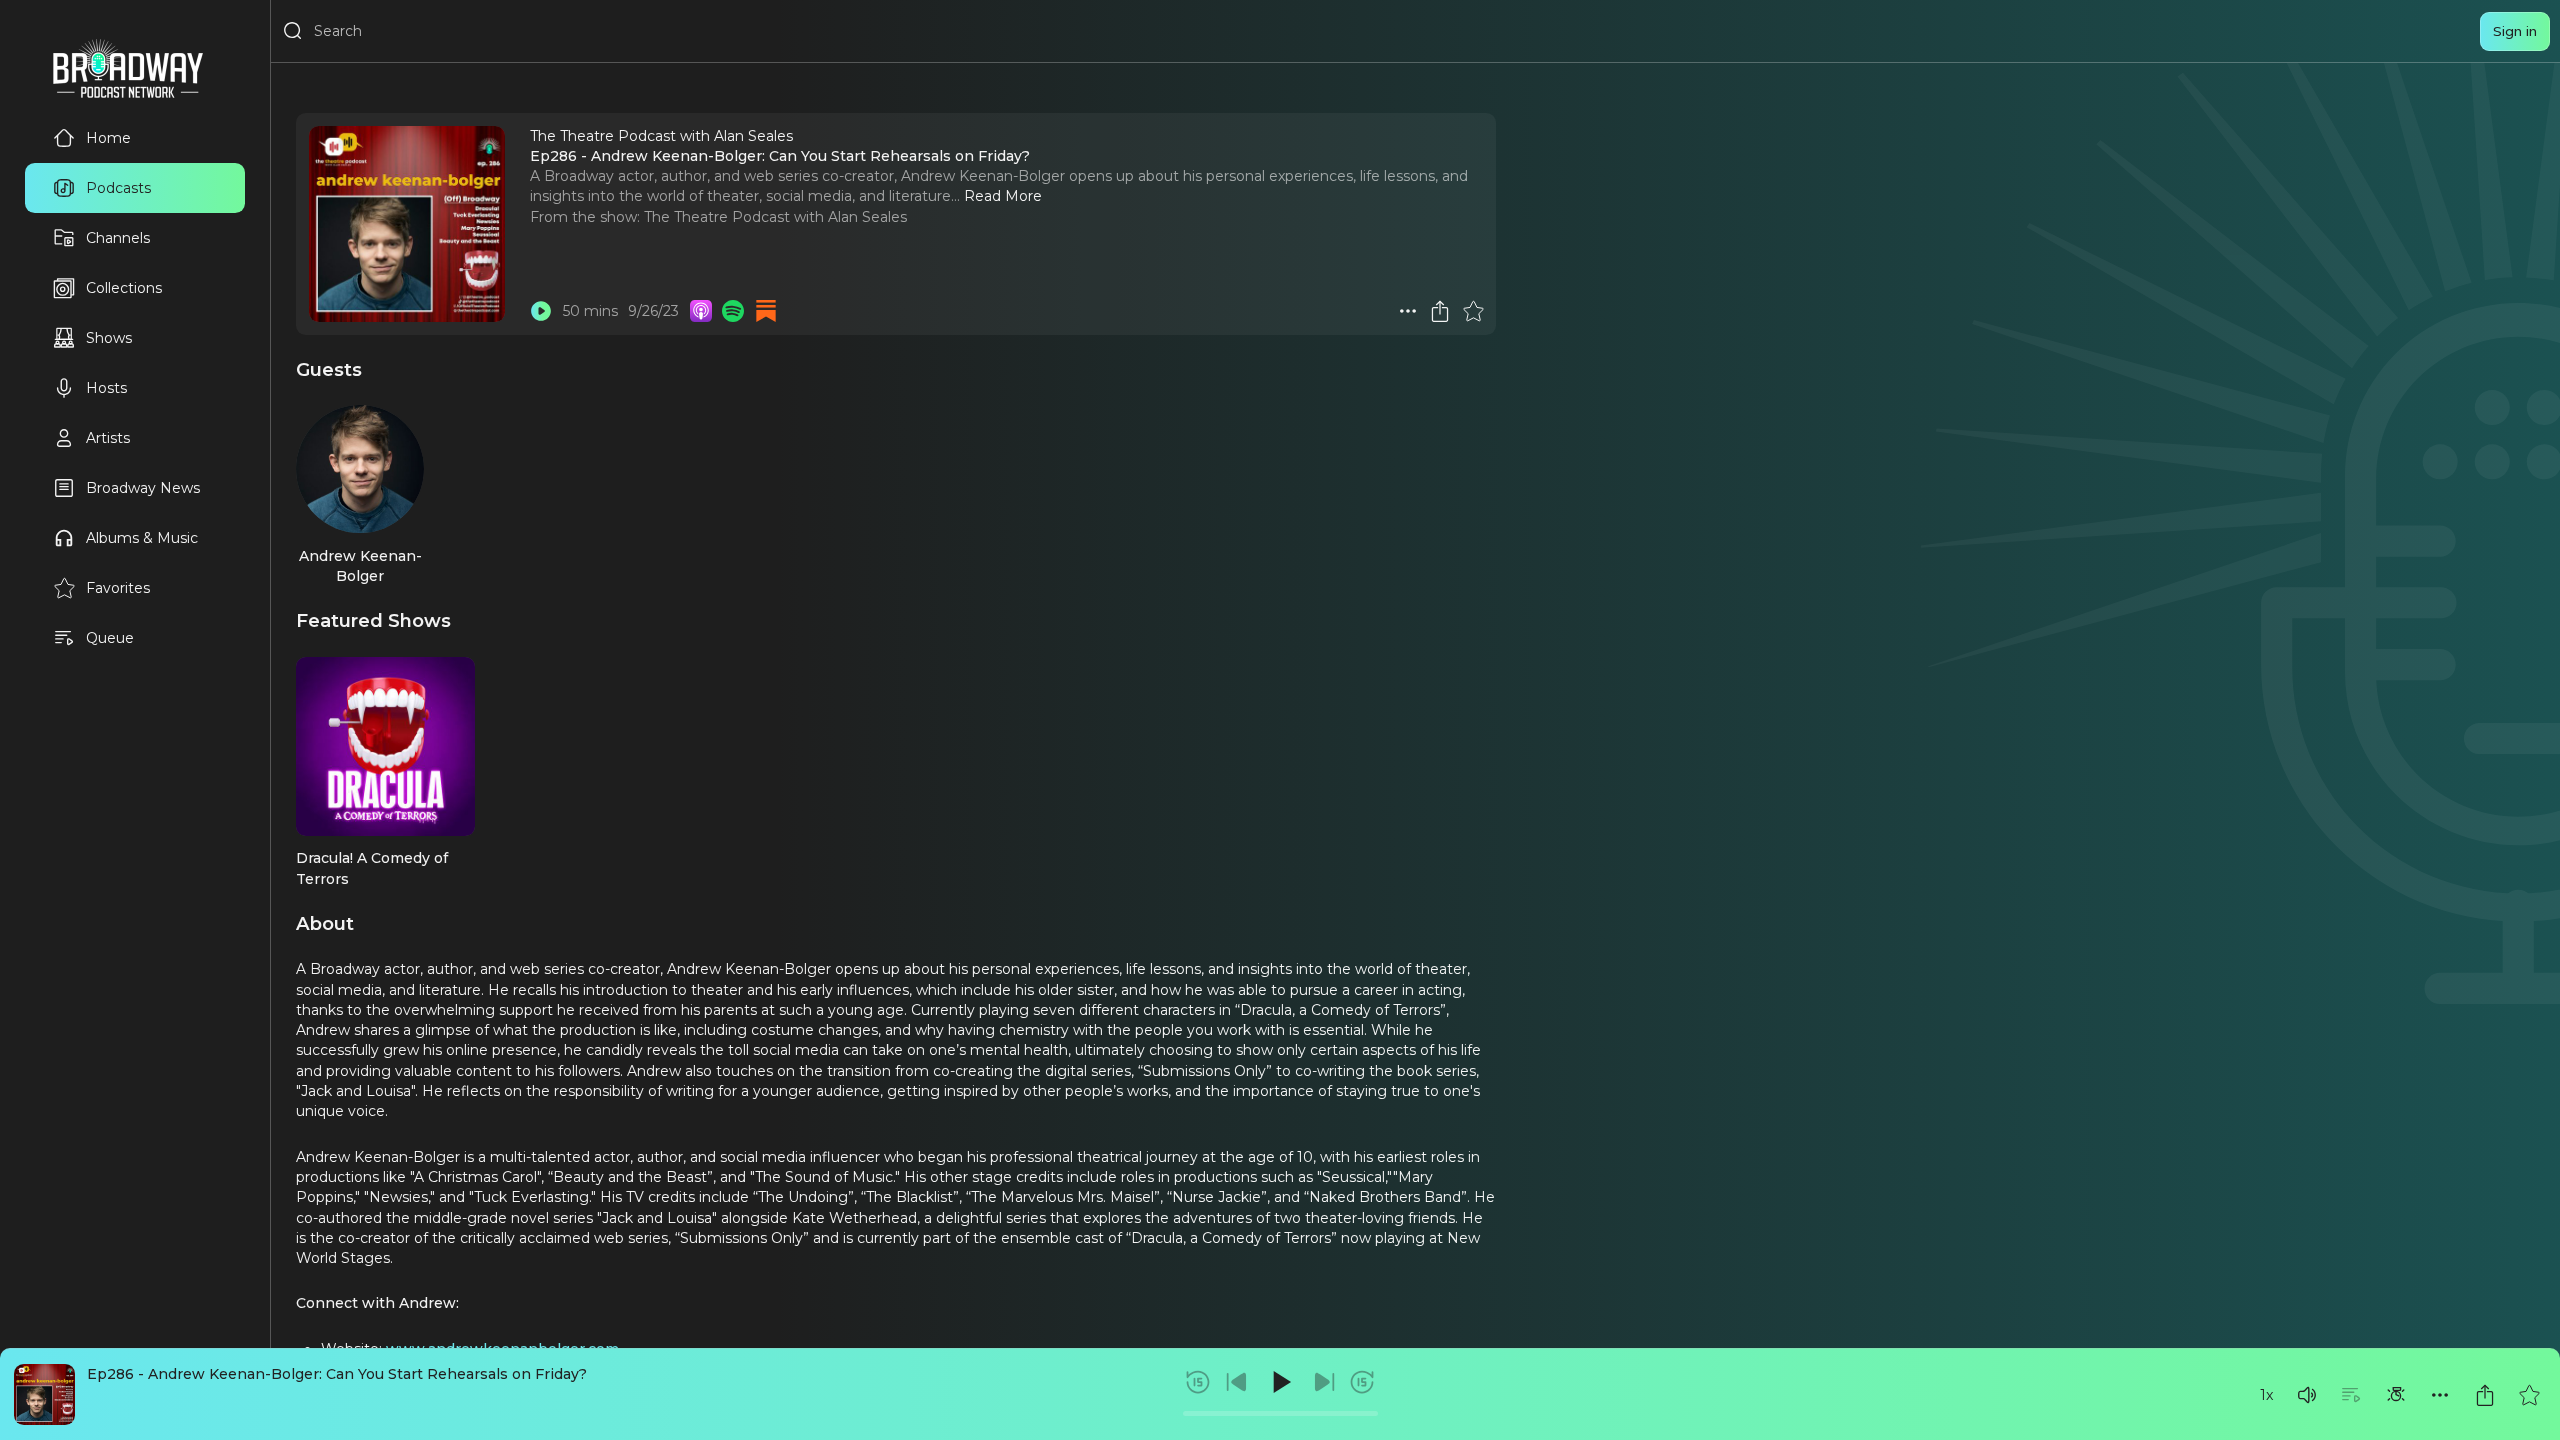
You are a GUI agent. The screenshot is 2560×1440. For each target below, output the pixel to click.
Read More (1003, 196)
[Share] (2485, 1395)
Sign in (2515, 31)
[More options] (2440, 1395)
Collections (124, 288)
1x (2266, 1395)
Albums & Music (142, 538)
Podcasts (118, 188)
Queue (110, 638)
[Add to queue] (2351, 1395)
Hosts (106, 388)
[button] (2307, 1395)
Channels (118, 238)
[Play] (1280, 1382)
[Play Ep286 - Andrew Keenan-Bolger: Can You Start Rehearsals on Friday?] (541, 311)
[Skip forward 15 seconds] (1362, 1382)
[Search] (293, 31)
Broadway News (143, 488)
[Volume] (2307, 1395)
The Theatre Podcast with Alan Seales (775, 217)
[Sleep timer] (2396, 1395)
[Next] (1324, 1382)
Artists (108, 438)
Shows (109, 338)
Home (108, 138)
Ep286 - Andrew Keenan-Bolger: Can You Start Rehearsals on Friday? (337, 1374)
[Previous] (1237, 1382)
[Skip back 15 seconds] (1198, 1382)
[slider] (1280, 1413)
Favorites (118, 588)
